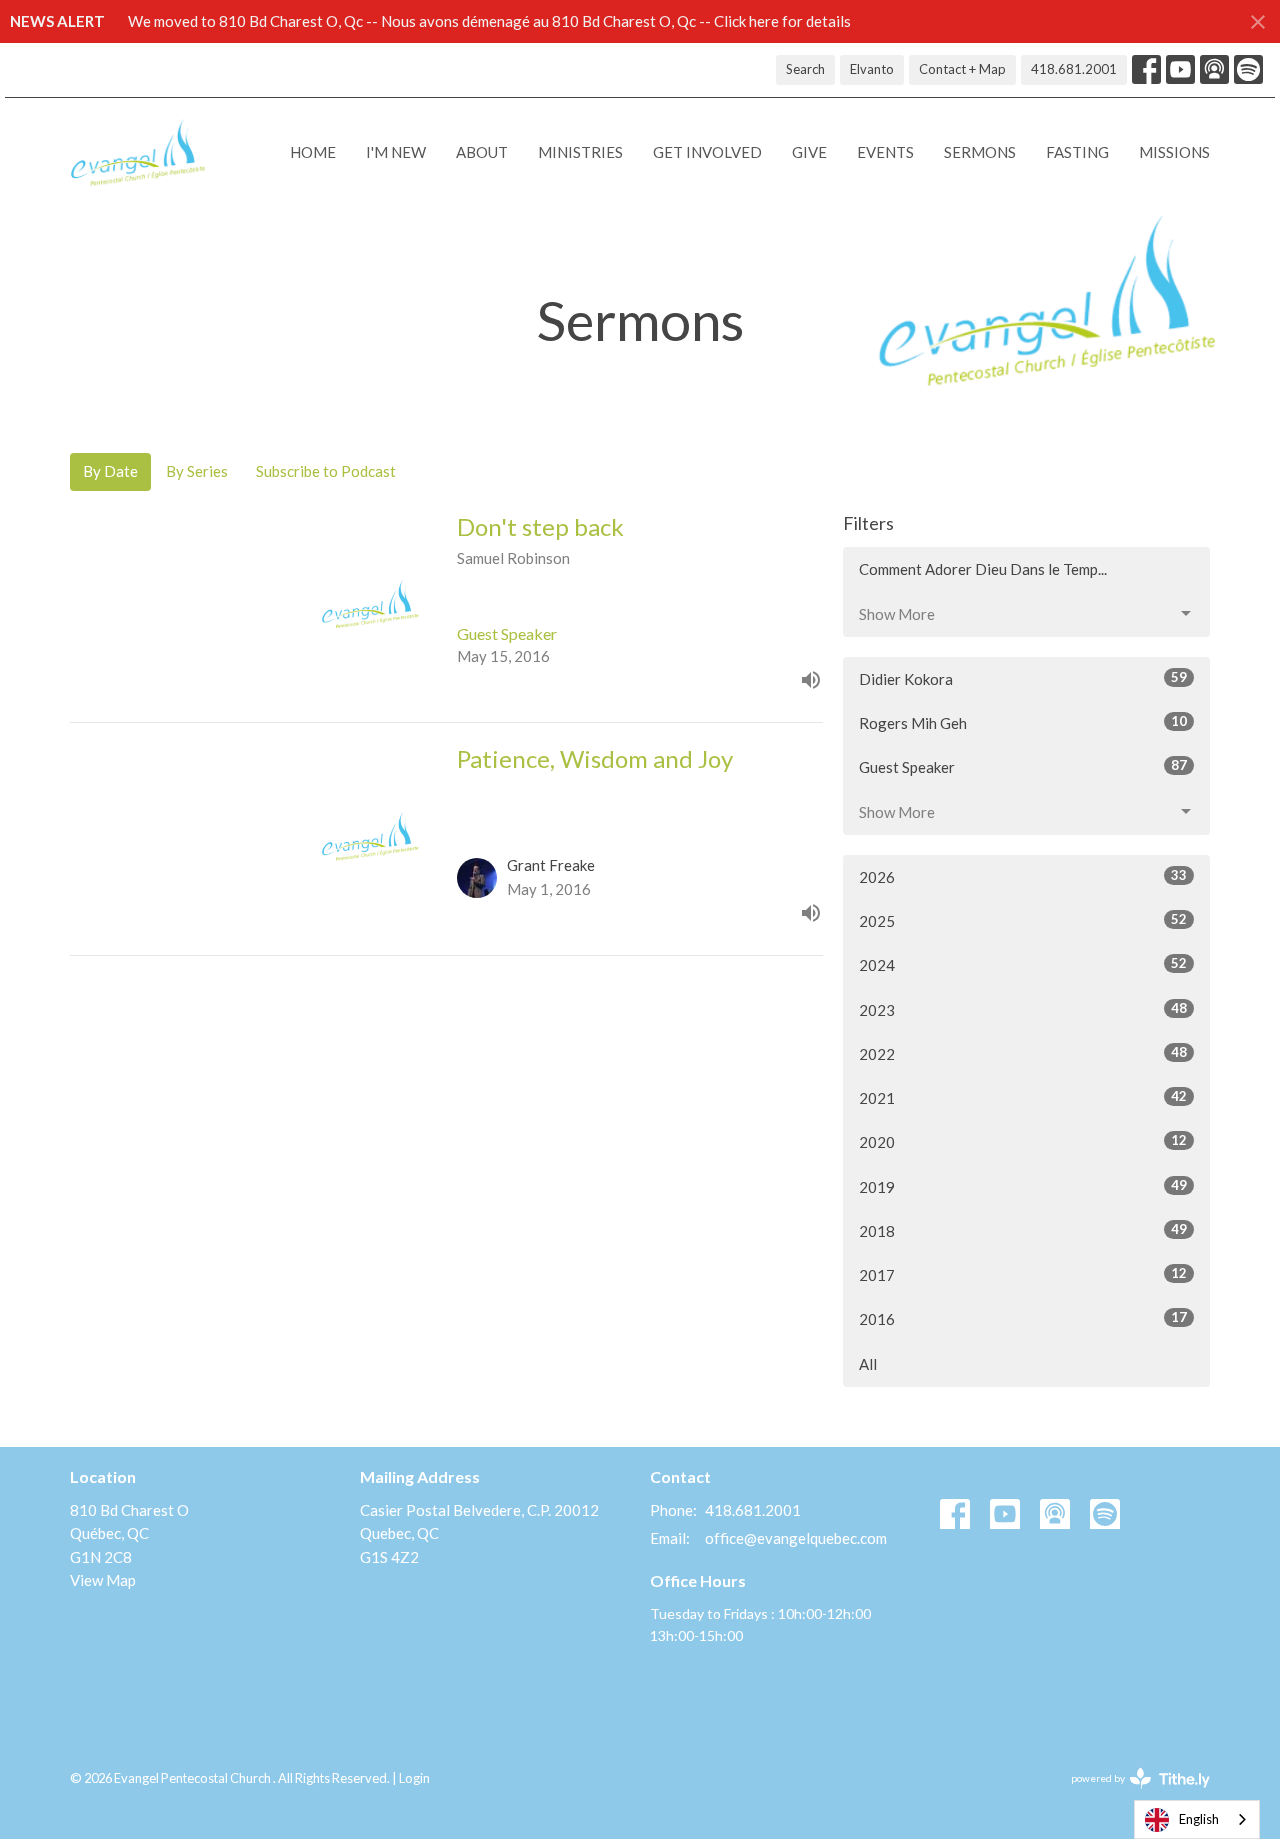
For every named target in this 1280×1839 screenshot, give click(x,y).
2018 (1023, 1230)
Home (313, 152)
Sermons (980, 152)
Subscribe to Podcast (326, 471)
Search (805, 69)
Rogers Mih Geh (1023, 722)
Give (809, 152)
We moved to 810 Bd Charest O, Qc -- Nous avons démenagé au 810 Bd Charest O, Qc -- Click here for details (489, 21)
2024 (1023, 964)
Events (885, 152)
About (482, 152)
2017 (1023, 1274)
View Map (103, 1580)
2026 (1023, 876)
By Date (110, 471)
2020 (1023, 1141)
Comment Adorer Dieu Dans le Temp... (983, 569)
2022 (1023, 1053)
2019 (1023, 1186)
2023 (1023, 1009)
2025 (1023, 920)
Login (414, 1778)
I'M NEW (396, 152)
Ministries (580, 152)
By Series (197, 471)
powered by (1130, 1795)
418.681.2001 (1074, 69)
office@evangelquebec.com (796, 1538)
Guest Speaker (1023, 766)
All (868, 1364)
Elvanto (872, 69)
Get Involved (707, 152)
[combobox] (1197, 1819)
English (1199, 1819)
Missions (1174, 152)
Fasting (1077, 152)
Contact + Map (962, 69)
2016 (1023, 1318)
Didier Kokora (1023, 678)
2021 (1023, 1097)
